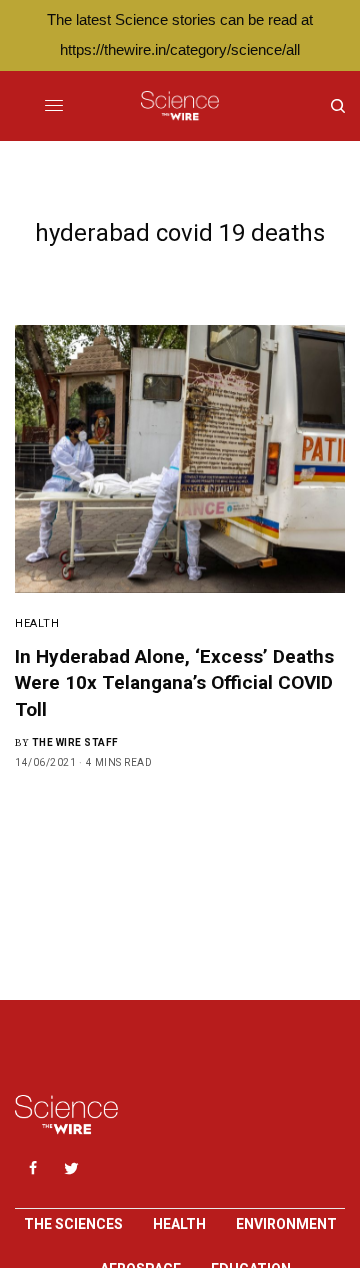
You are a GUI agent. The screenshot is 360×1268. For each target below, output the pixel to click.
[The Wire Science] (179, 106)
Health (37, 623)
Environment (286, 1224)
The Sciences (73, 1224)
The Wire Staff (75, 742)
